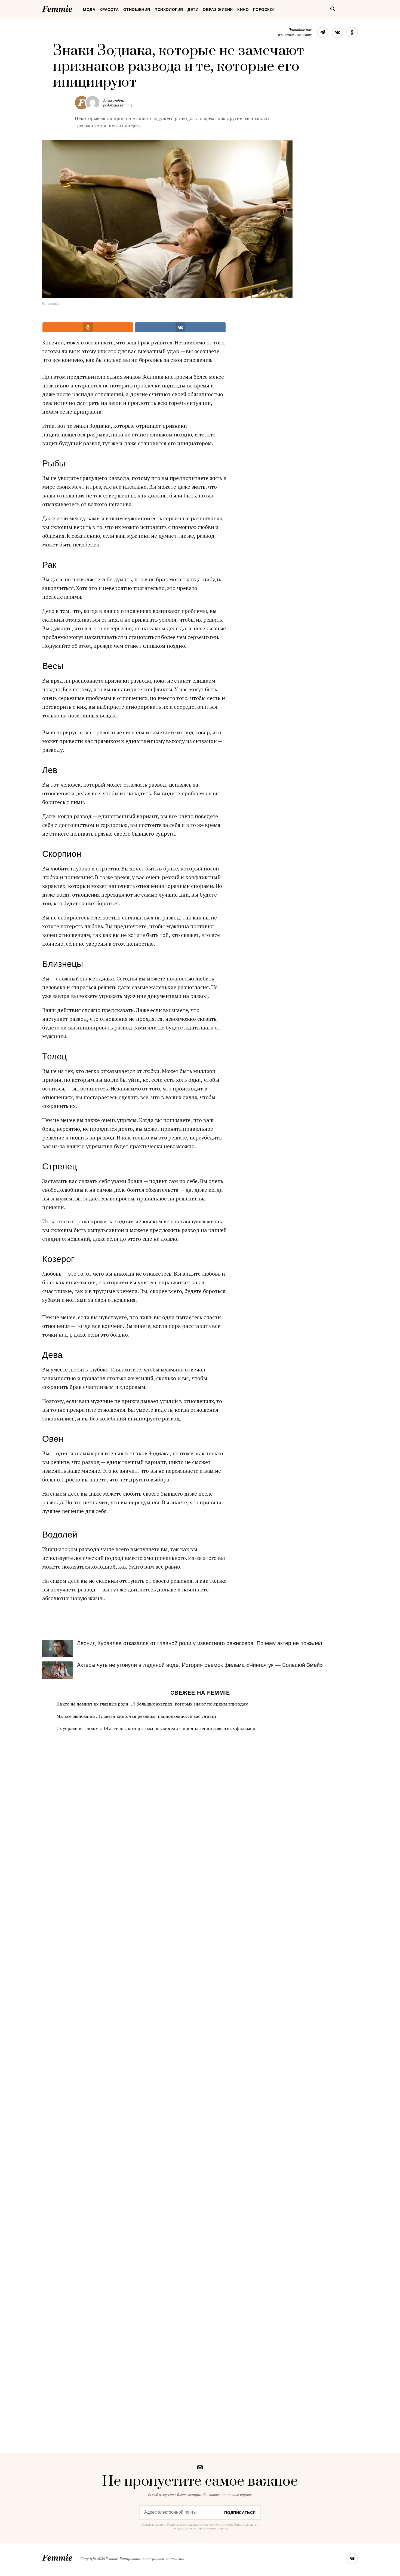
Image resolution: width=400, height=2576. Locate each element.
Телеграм (323, 32)
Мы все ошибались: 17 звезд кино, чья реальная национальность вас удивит (136, 1716)
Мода (89, 10)
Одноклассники (352, 32)
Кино (243, 10)
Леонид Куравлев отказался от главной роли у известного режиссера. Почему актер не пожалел (200, 1643)
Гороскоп (264, 10)
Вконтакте (337, 32)
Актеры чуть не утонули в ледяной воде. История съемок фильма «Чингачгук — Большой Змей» (200, 1665)
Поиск (333, 9)
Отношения (137, 10)
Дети (193, 10)
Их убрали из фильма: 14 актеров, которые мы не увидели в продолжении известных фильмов (156, 1728)
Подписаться (240, 2513)
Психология (169, 10)
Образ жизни (218, 10)
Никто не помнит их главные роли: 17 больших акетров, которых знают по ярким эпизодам (152, 1704)
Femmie (73, 8)
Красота (109, 10)
